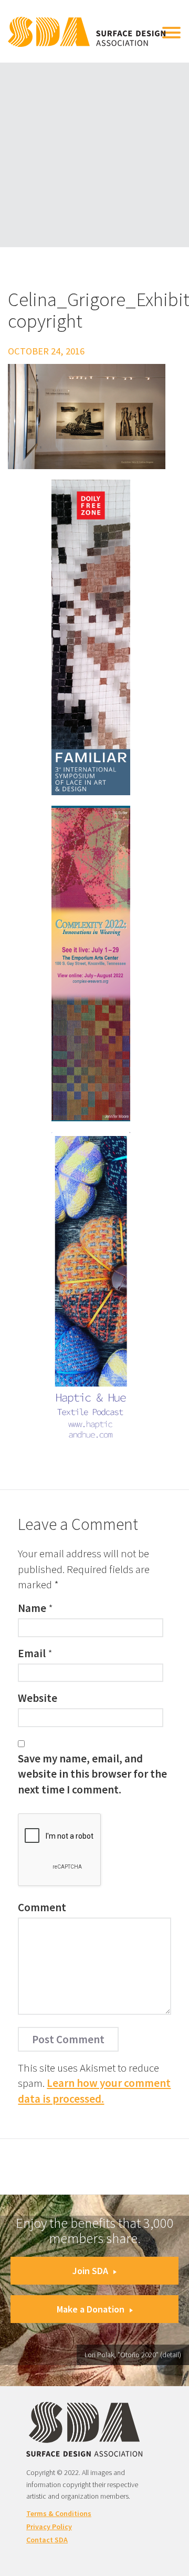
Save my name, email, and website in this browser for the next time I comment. (92, 1774)
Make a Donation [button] (91, 2309)
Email (32, 1653)
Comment (42, 1907)
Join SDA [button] (90, 2271)
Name (32, 1608)
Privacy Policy (49, 2527)
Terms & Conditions (59, 2513)
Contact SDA (47, 2540)
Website (38, 1698)
